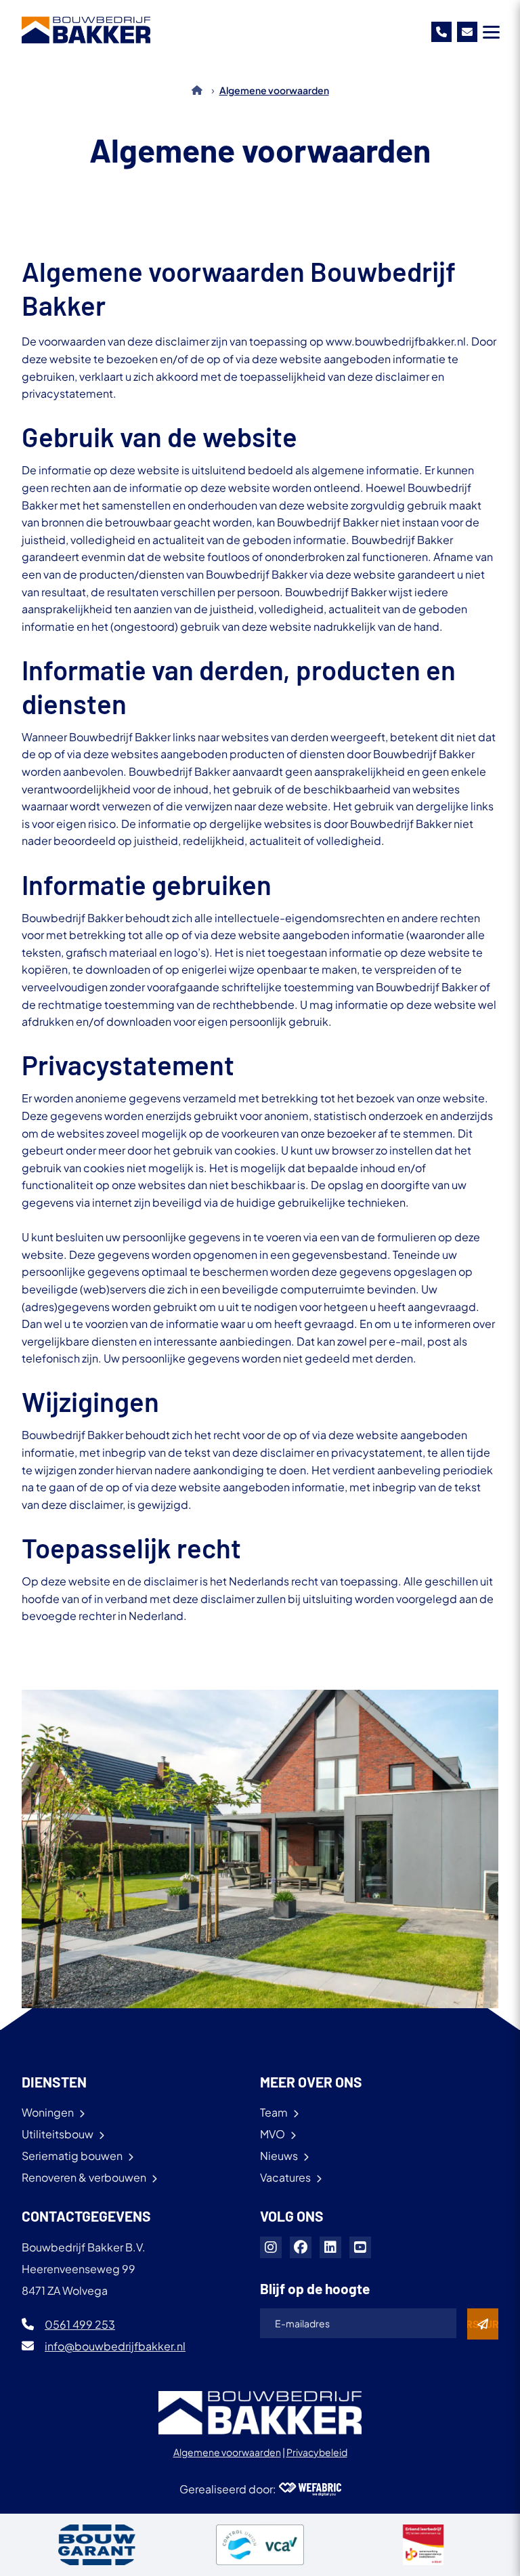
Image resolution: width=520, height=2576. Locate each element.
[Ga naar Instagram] (271, 2247)
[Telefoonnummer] (441, 32)
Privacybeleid (317, 2452)
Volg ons (292, 2216)
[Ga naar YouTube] (360, 2247)
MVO (273, 2134)
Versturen (483, 2324)
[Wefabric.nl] (310, 2489)
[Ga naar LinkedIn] (330, 2247)
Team (274, 2112)
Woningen (48, 2112)
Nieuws (279, 2156)
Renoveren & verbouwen (84, 2177)
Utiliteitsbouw (58, 2134)
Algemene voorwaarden (227, 2452)
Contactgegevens (86, 2216)
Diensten (54, 2082)
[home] (86, 30)
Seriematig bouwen (72, 2156)
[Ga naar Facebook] (301, 2247)
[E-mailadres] (467, 32)
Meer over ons (311, 2082)
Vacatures (285, 2177)
